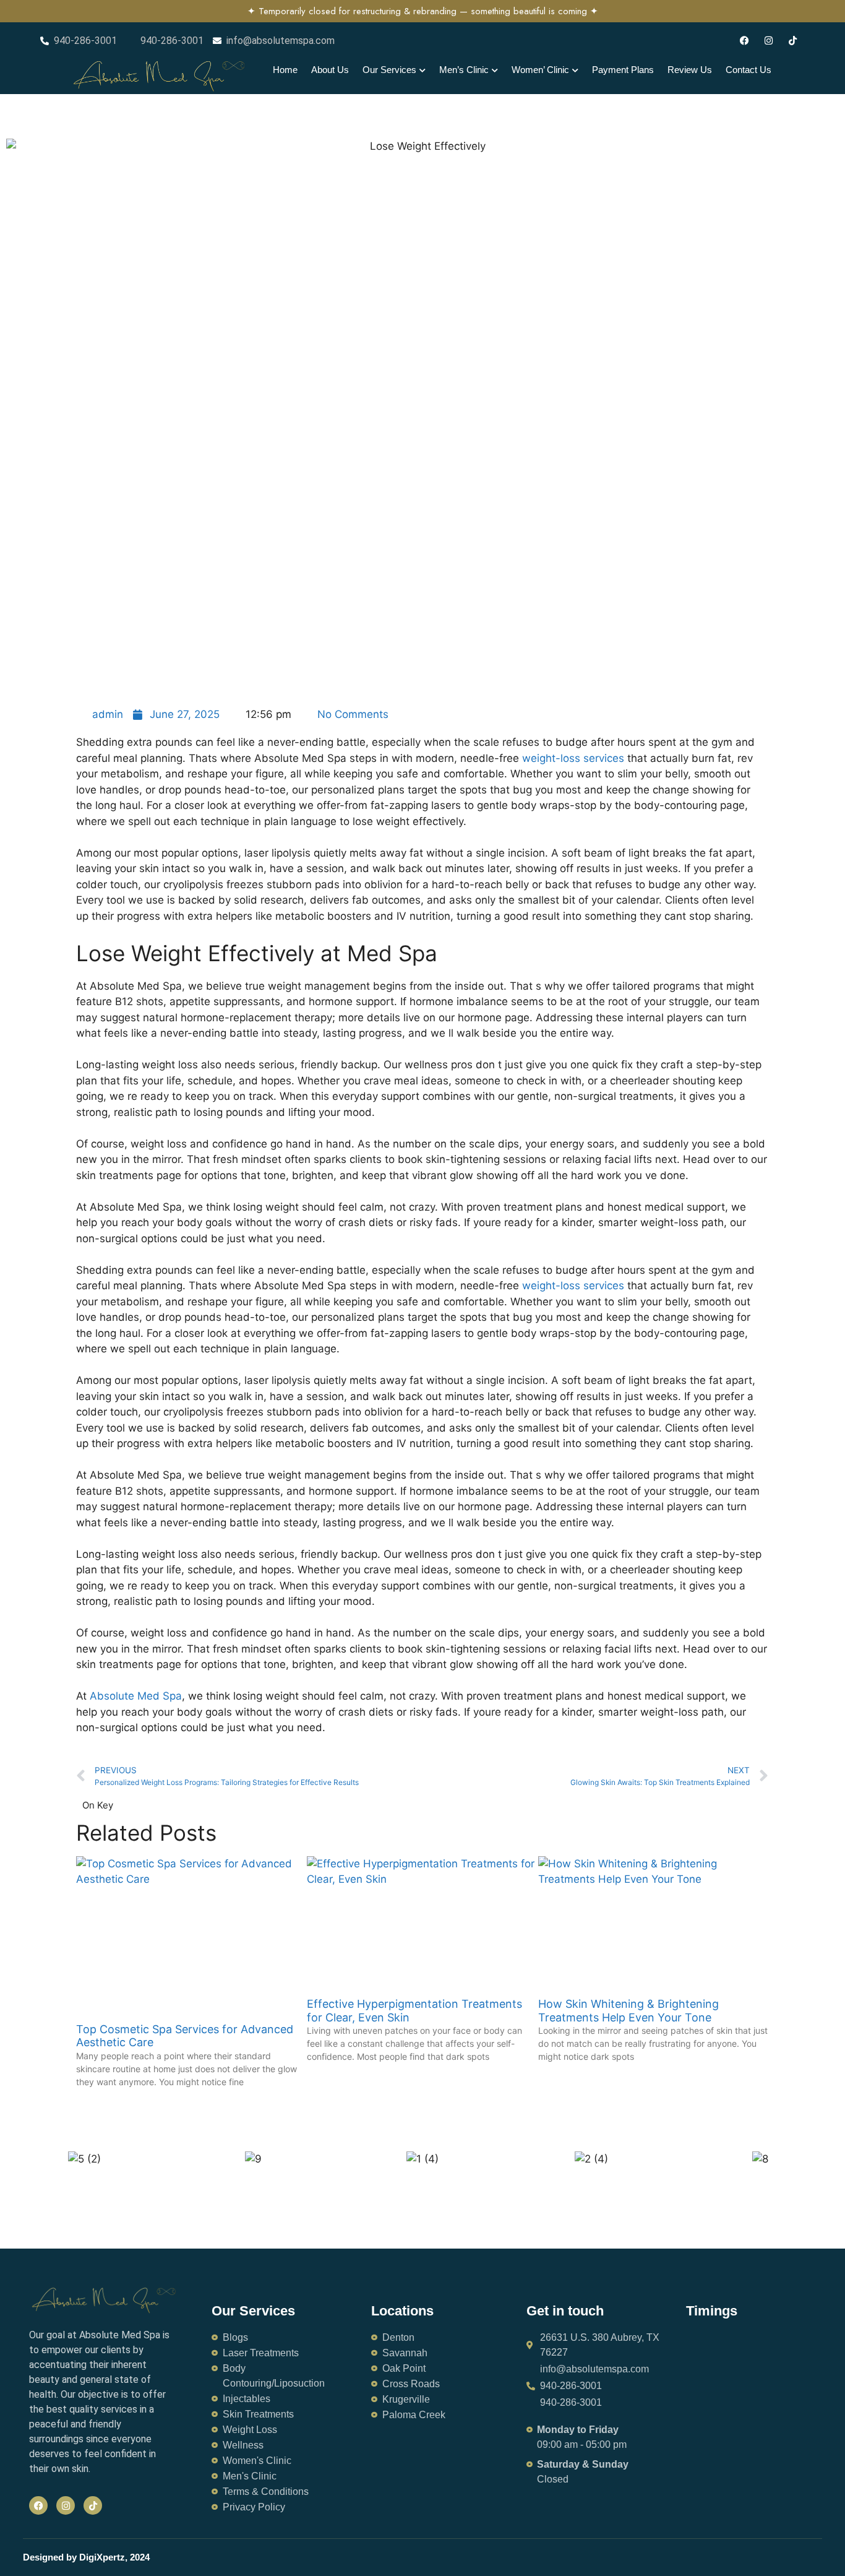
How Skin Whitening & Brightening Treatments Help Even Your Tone (628, 2011)
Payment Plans (623, 70)
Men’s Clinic (464, 70)
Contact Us (748, 70)
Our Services (389, 70)
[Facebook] (744, 41)
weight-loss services (573, 1286)
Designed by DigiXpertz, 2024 (86, 2557)
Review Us (690, 70)
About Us (330, 70)
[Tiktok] (793, 41)
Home (285, 70)
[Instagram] (769, 41)
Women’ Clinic (540, 70)
